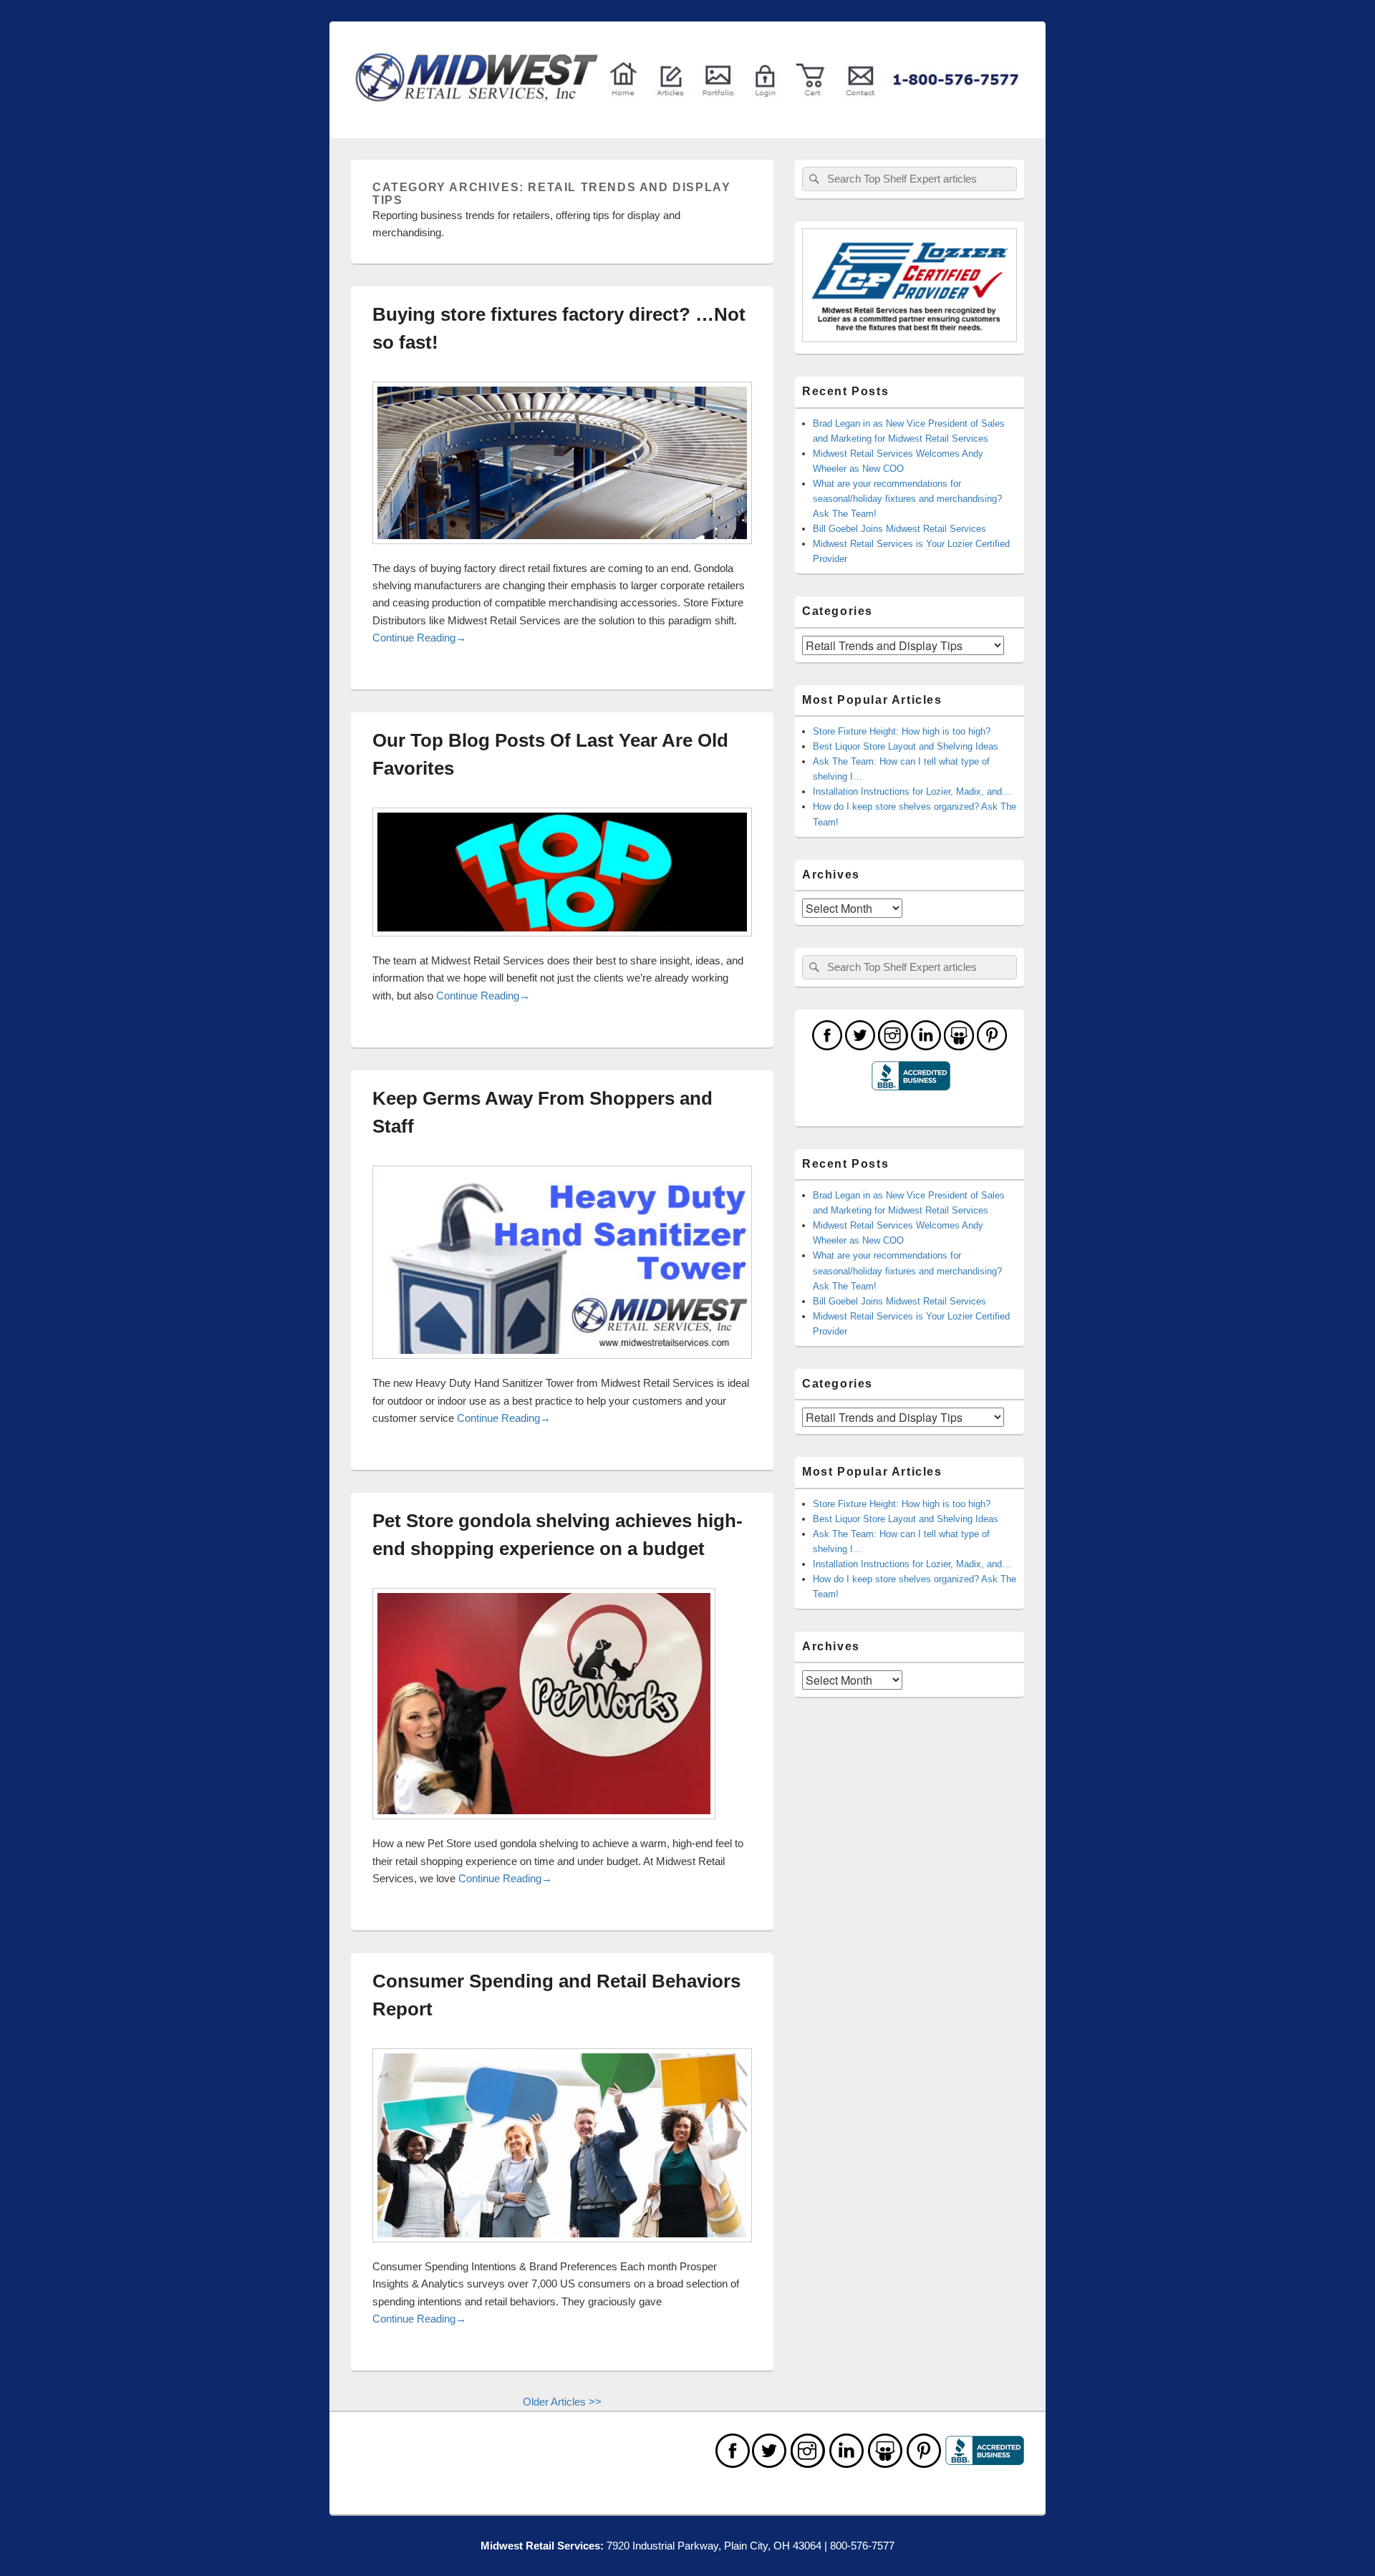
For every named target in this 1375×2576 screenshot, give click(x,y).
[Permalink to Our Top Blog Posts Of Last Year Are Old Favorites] (562, 943)
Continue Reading (419, 638)
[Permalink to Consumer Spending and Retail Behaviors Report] (562, 2249)
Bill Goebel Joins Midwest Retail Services (899, 529)
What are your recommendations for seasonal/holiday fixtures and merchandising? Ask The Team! (907, 499)
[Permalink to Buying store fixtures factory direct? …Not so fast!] (562, 551)
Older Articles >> (562, 2402)
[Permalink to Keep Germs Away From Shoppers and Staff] (562, 1366)
